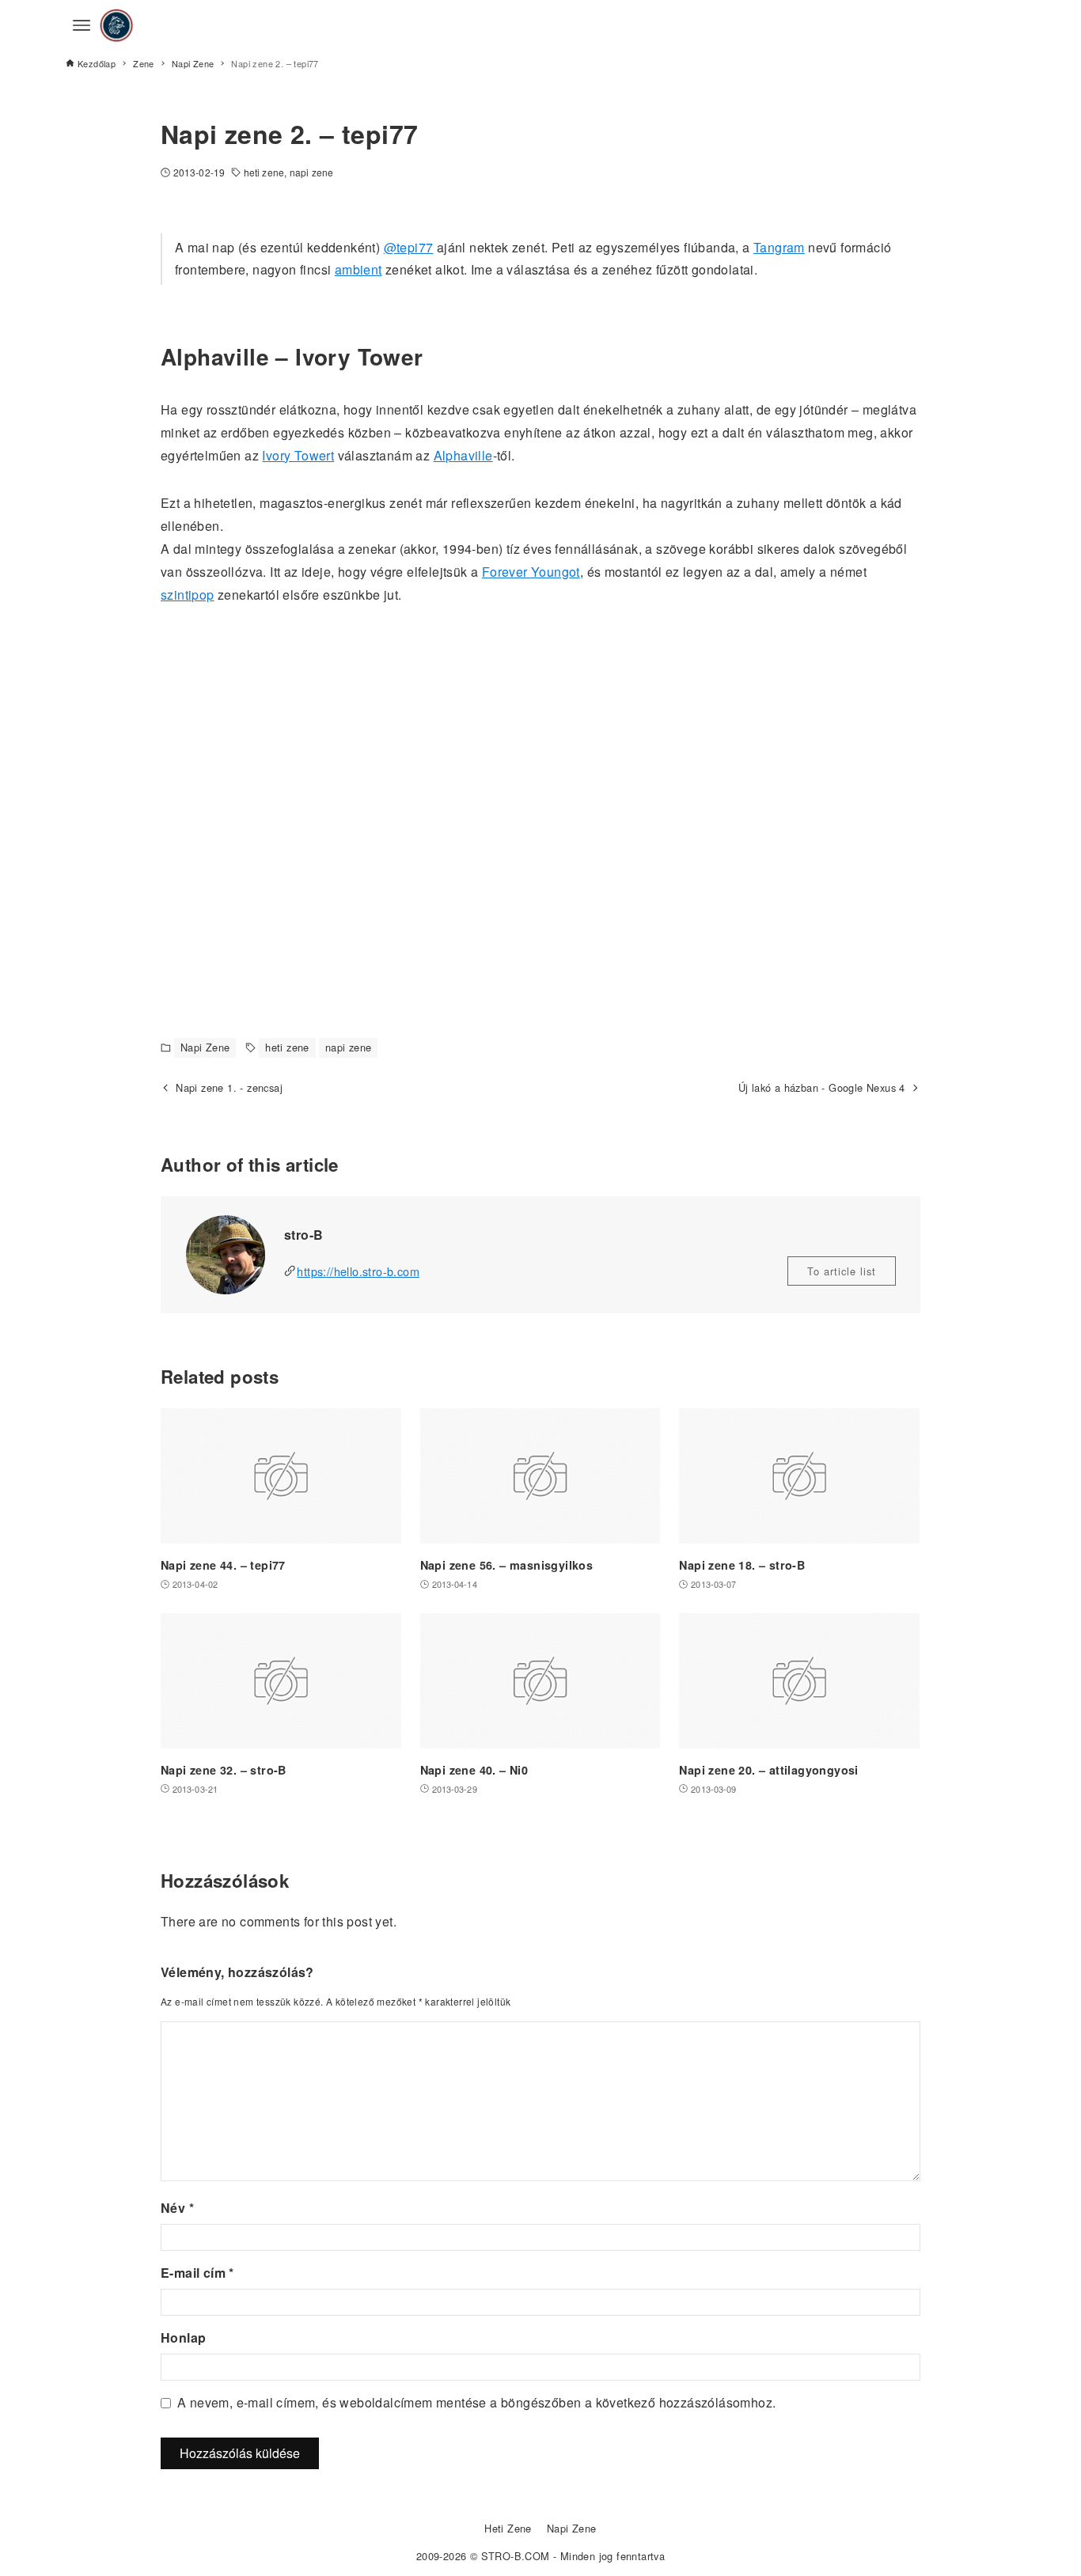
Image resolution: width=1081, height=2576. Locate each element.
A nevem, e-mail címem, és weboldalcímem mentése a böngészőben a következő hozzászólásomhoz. (476, 2402)
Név (177, 2208)
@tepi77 (409, 247)
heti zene (264, 172)
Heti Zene (508, 2528)
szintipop (188, 595)
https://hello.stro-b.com (358, 1271)
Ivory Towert (298, 455)
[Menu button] (82, 25)
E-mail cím (197, 2273)
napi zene (311, 172)
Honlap (183, 2337)
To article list (842, 1271)
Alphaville (463, 455)
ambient (358, 269)
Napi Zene (205, 1047)
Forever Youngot (531, 572)
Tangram (779, 247)
